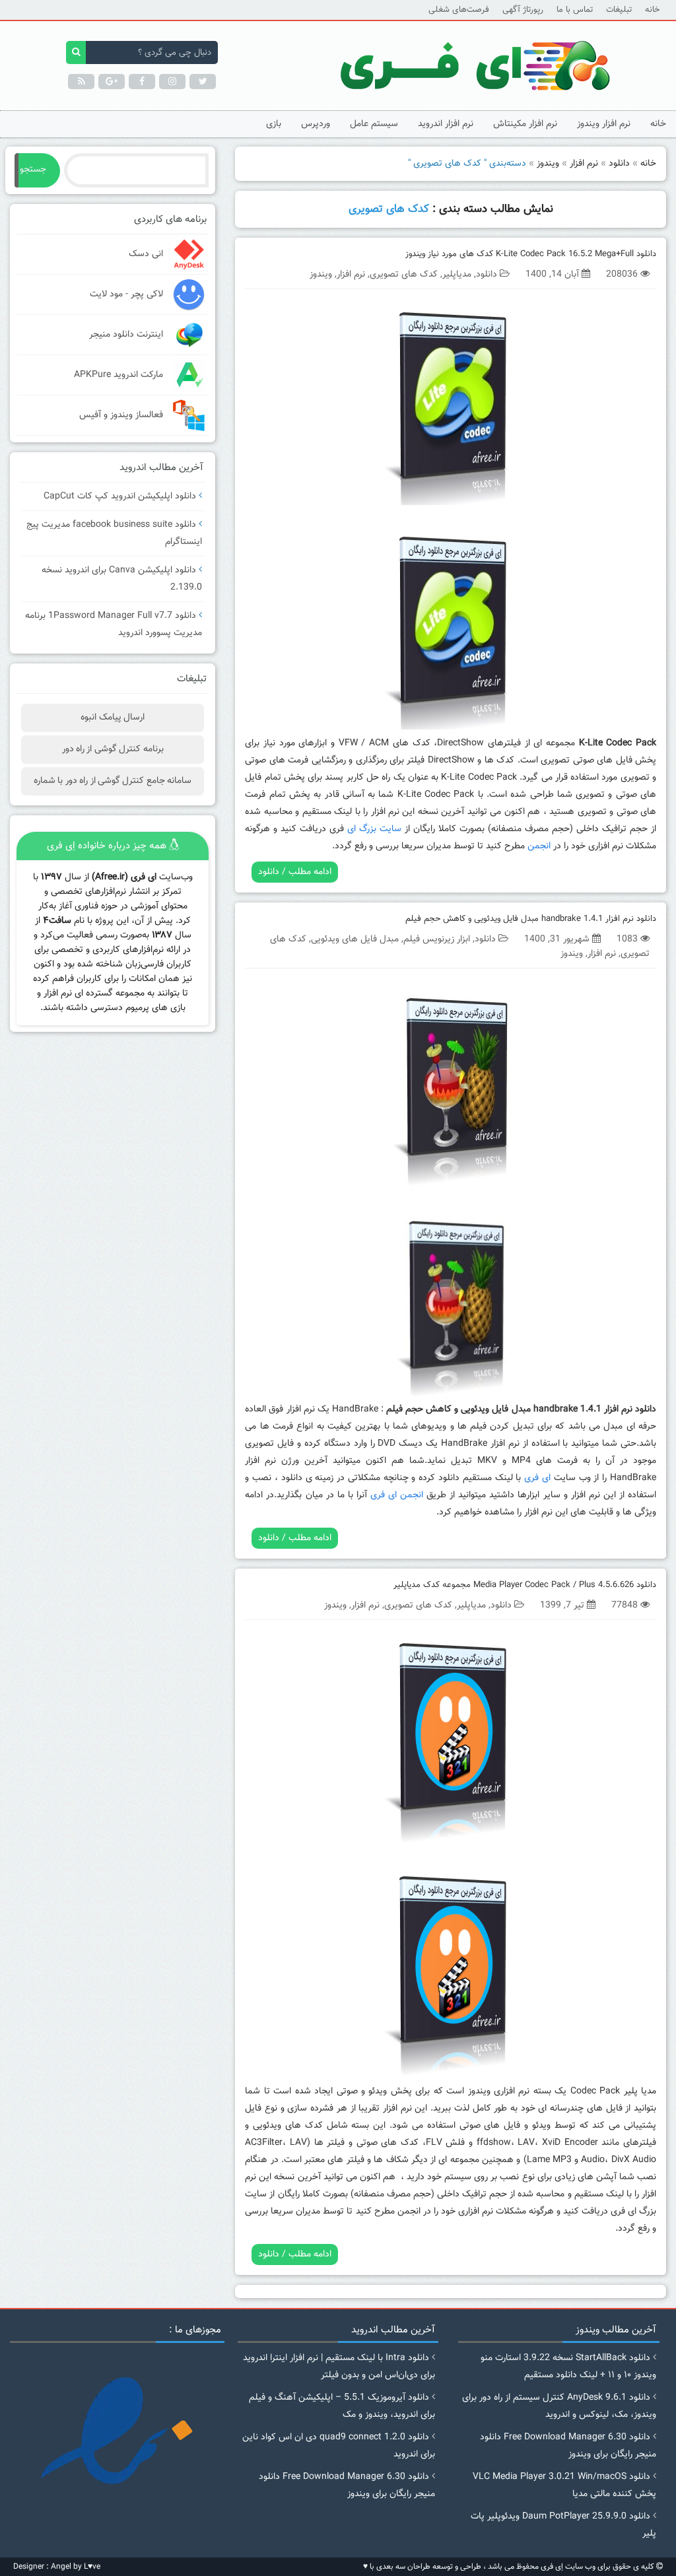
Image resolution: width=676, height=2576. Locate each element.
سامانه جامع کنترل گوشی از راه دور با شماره (113, 781)
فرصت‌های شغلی (459, 10)
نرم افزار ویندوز (604, 124)
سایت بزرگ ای (374, 829)
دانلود (619, 164)
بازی (274, 124)
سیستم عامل (374, 124)
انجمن (539, 846)
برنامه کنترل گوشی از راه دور (113, 749)
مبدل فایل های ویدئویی (355, 939)
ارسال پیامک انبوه (113, 718)
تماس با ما (575, 10)
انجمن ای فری (397, 1495)
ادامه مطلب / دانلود (295, 872)
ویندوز (548, 164)
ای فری (537, 1478)
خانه (652, 10)
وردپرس (316, 124)
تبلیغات (619, 10)
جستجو (33, 170)
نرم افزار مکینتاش (525, 124)
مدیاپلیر (457, 275)
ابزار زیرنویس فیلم (437, 939)
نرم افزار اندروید (446, 124)
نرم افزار (584, 164)
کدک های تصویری (404, 275)
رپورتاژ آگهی (523, 10)
